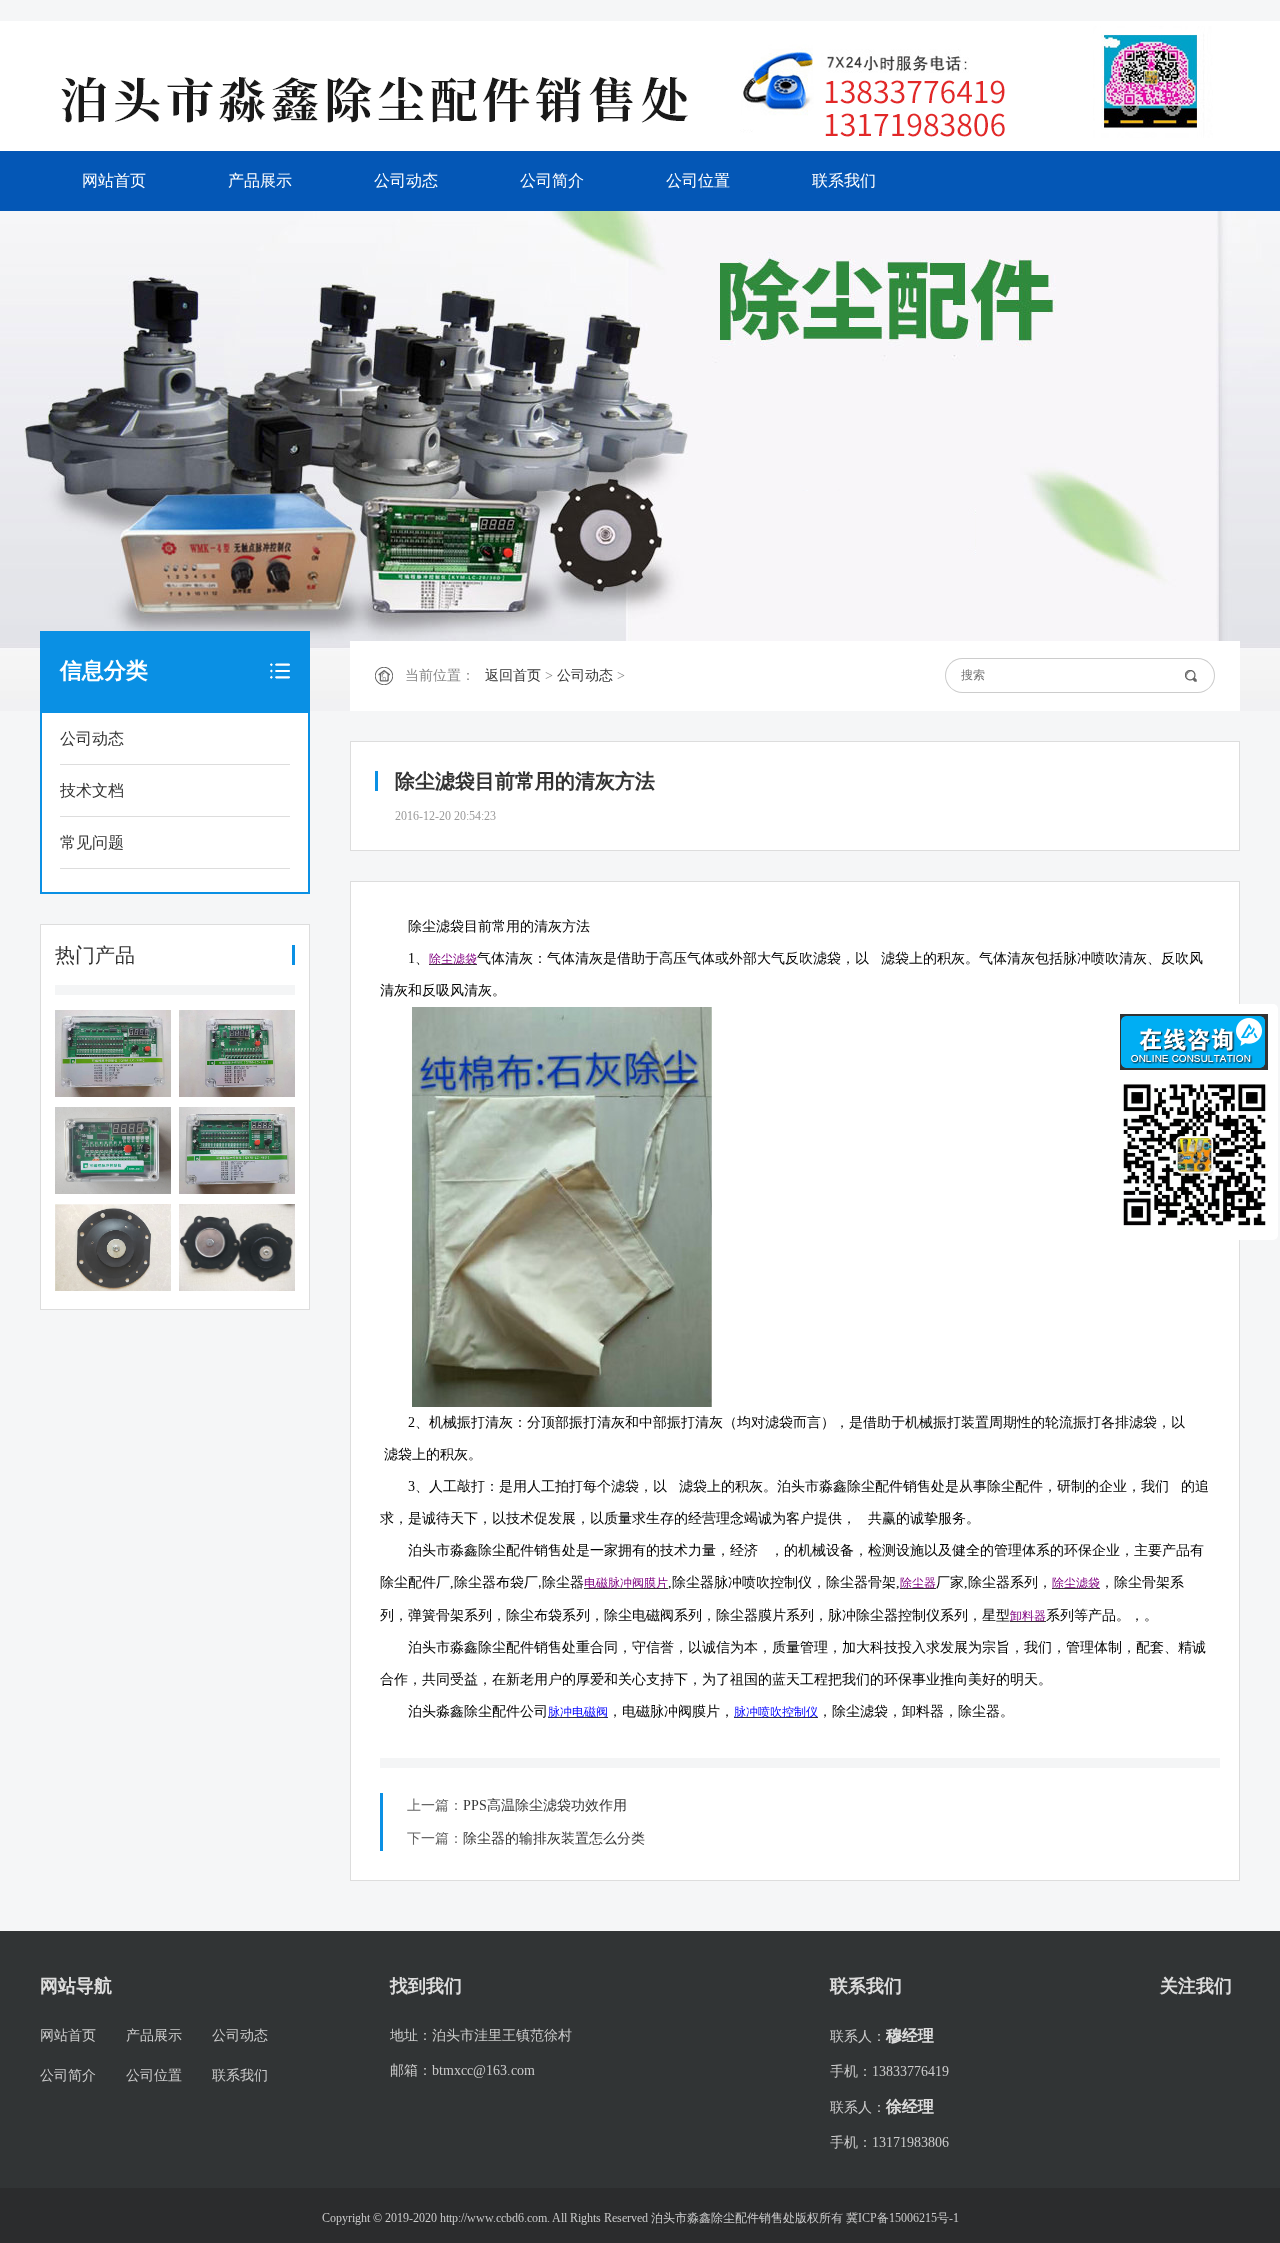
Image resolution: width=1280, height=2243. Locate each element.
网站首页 (114, 180)
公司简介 (552, 180)
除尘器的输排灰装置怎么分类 (554, 1838)
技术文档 (92, 790)
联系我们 (844, 180)
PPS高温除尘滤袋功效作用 (545, 1805)
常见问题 (92, 842)
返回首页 (513, 675)
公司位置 (698, 180)
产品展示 (260, 180)
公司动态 (406, 180)
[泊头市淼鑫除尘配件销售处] (390, 98)
